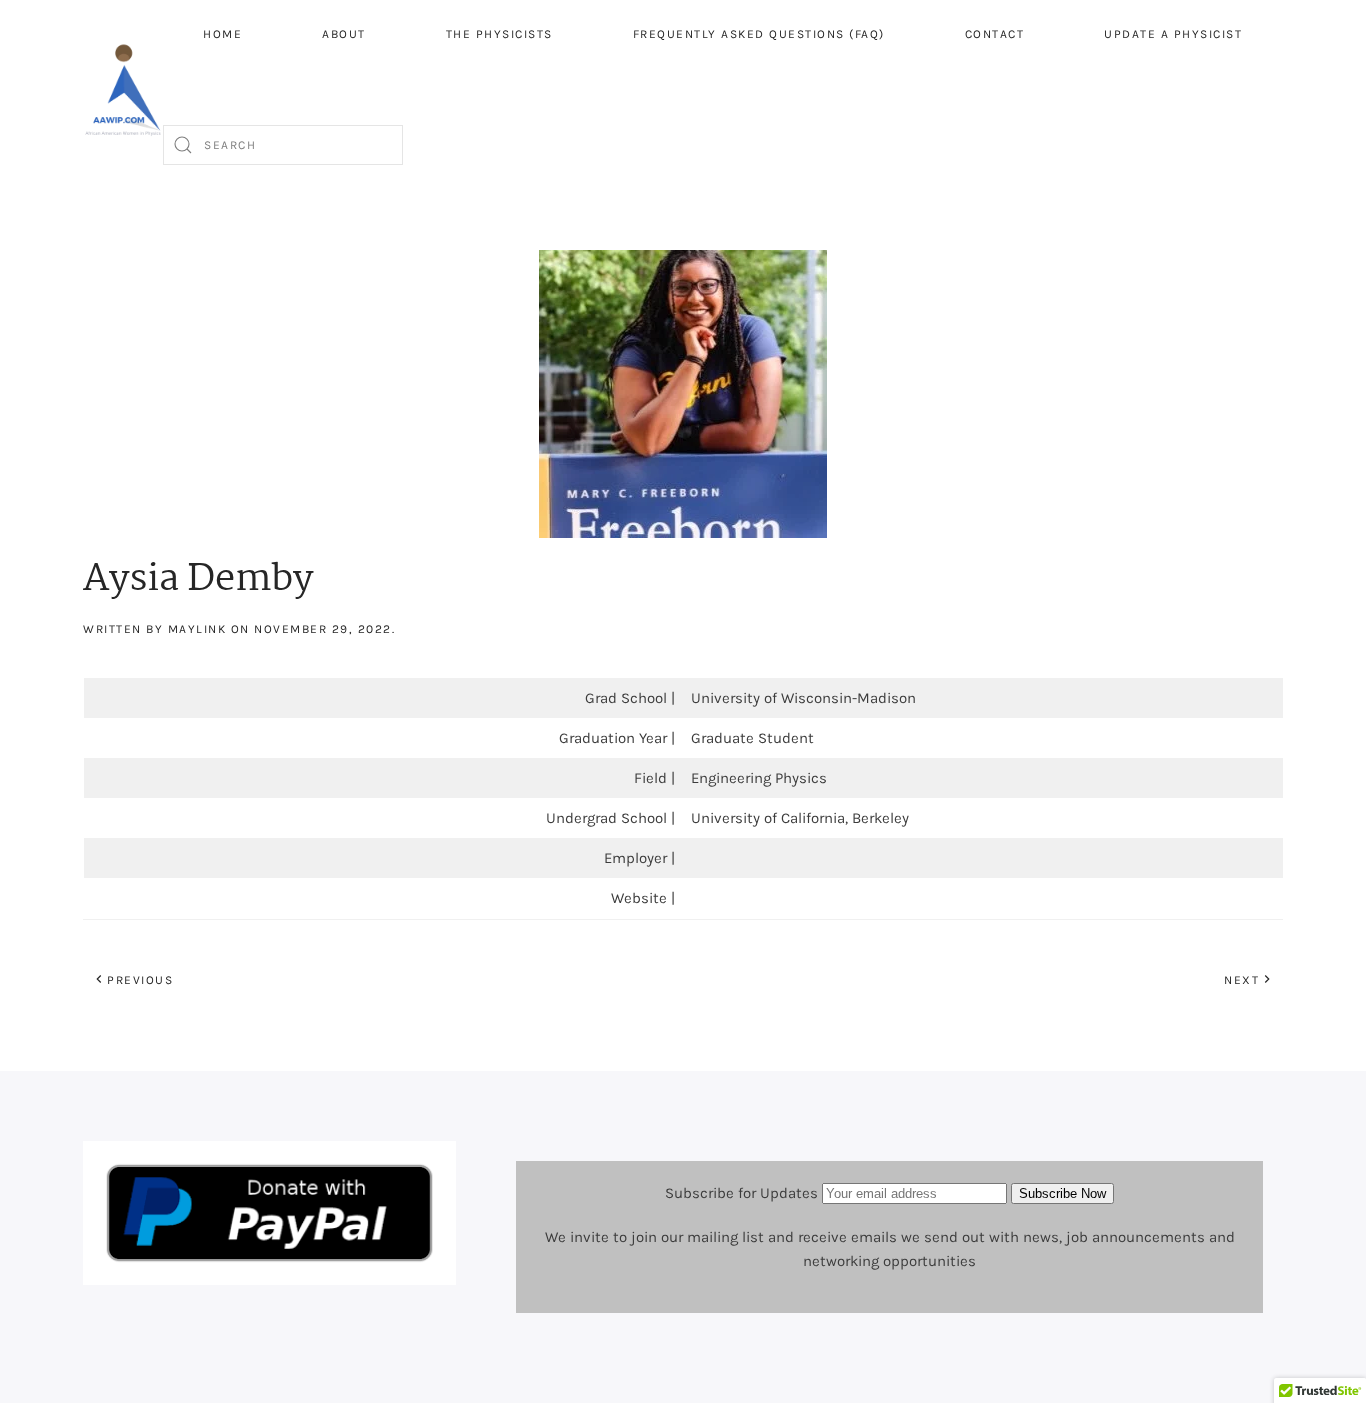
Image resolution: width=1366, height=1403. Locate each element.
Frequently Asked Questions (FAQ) (759, 34)
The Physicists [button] (499, 34)
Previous (140, 980)
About (344, 34)
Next (1241, 980)
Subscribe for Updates (741, 1193)
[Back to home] (123, 90)
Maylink (197, 629)
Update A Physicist (1173, 34)
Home (222, 34)
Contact (995, 34)
